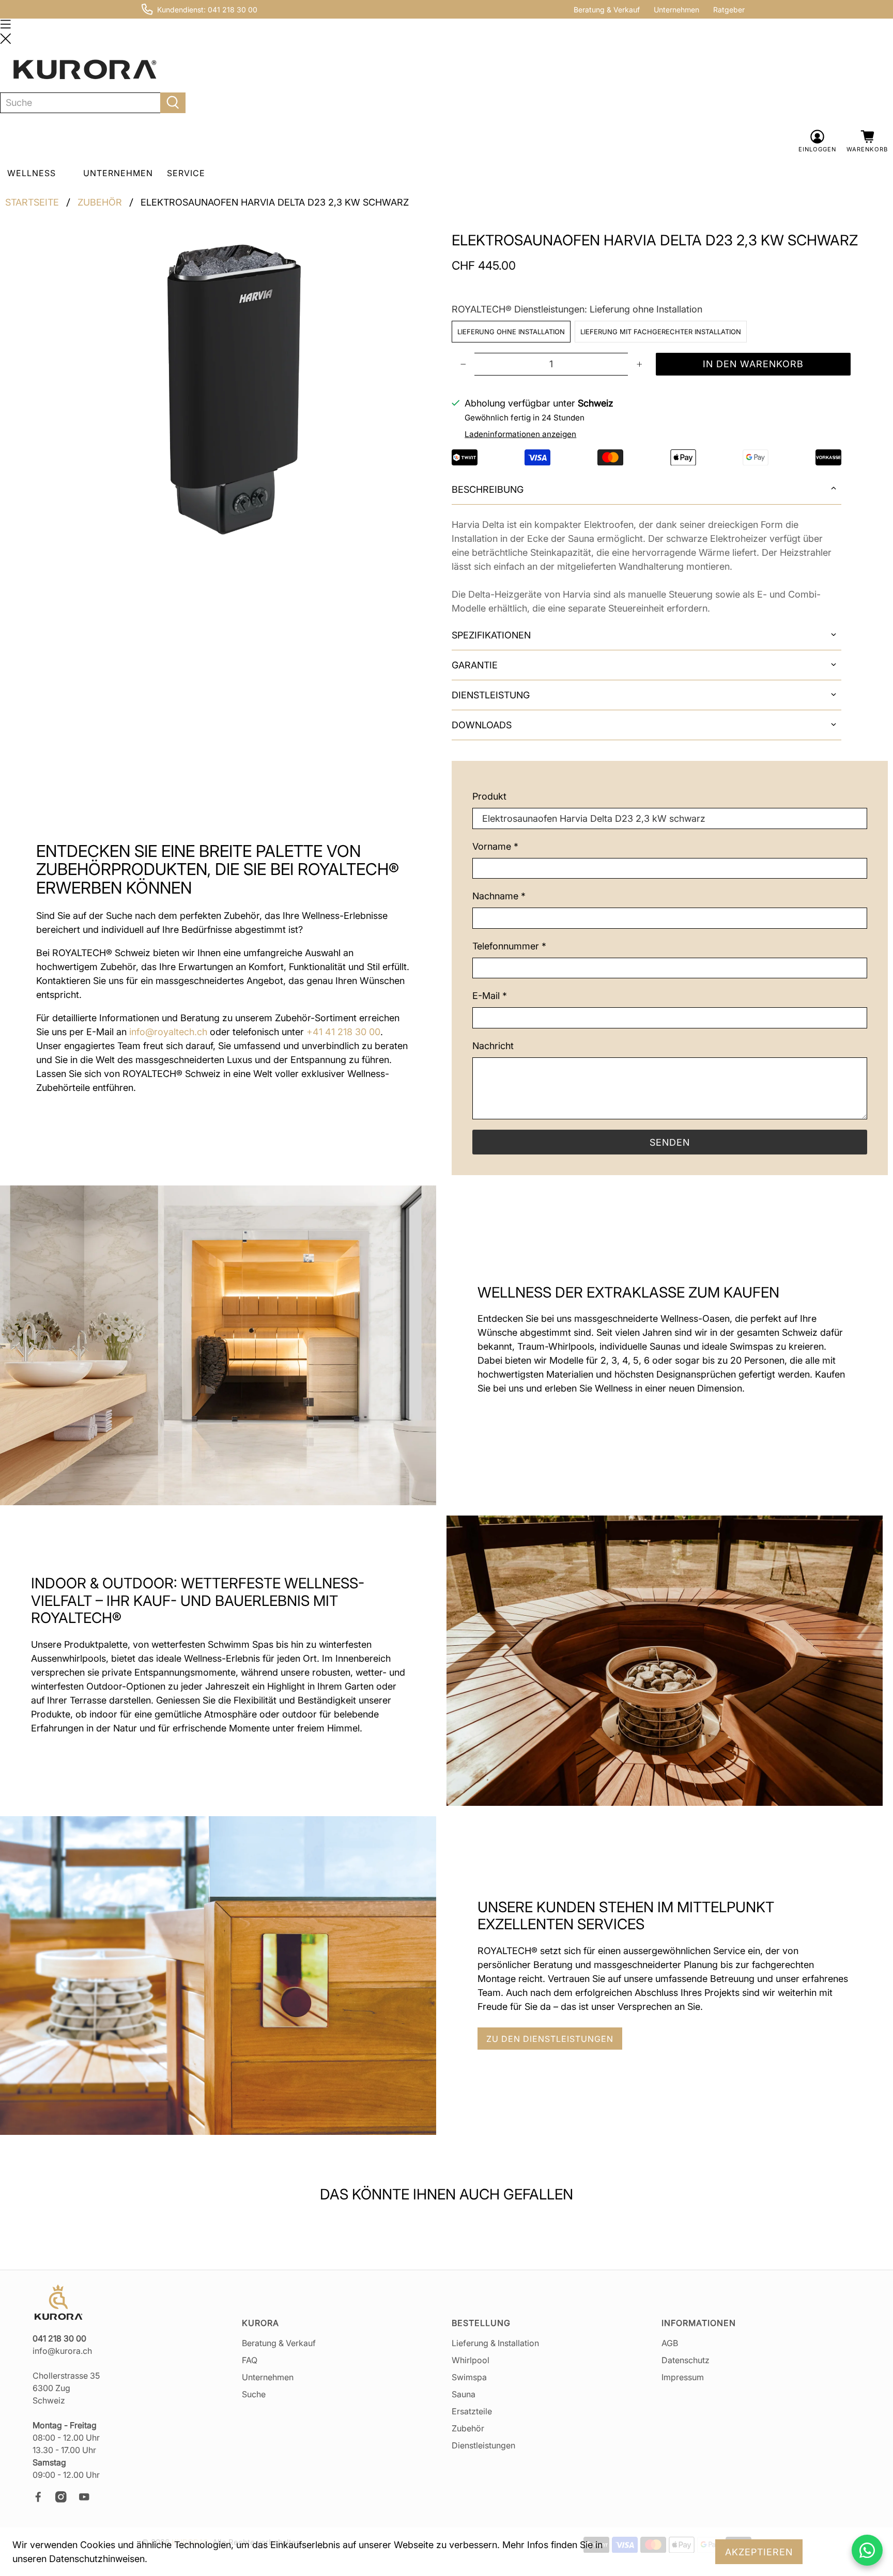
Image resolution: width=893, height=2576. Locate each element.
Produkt (489, 796)
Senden (670, 1142)
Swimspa (469, 2377)
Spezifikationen (491, 635)
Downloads (482, 725)
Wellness (32, 173)
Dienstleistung (491, 695)
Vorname (495, 846)
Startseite (32, 202)
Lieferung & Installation (495, 2343)
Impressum (683, 2377)
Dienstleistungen (483, 2445)
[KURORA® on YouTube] (89, 2500)
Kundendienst (180, 10)
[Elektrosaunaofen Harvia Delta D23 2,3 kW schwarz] (236, 387)
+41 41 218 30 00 (343, 1032)
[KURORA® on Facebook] (43, 2500)
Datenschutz (686, 2360)
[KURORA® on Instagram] (66, 2500)
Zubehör (100, 202)
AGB (670, 2343)
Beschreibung (488, 489)
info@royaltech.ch (168, 1032)
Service (186, 173)
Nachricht (493, 1046)
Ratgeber (729, 10)
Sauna (464, 2394)
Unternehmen (676, 10)
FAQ (250, 2360)
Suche (254, 2394)
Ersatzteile (472, 2411)
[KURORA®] (85, 70)
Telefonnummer (509, 946)
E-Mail (490, 996)
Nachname (499, 896)
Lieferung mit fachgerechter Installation (661, 332)
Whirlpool (471, 2360)
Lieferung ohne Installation (511, 332)
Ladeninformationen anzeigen (520, 434)
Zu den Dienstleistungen (550, 2039)
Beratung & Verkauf (607, 10)
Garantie (475, 665)
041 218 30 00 (233, 10)
